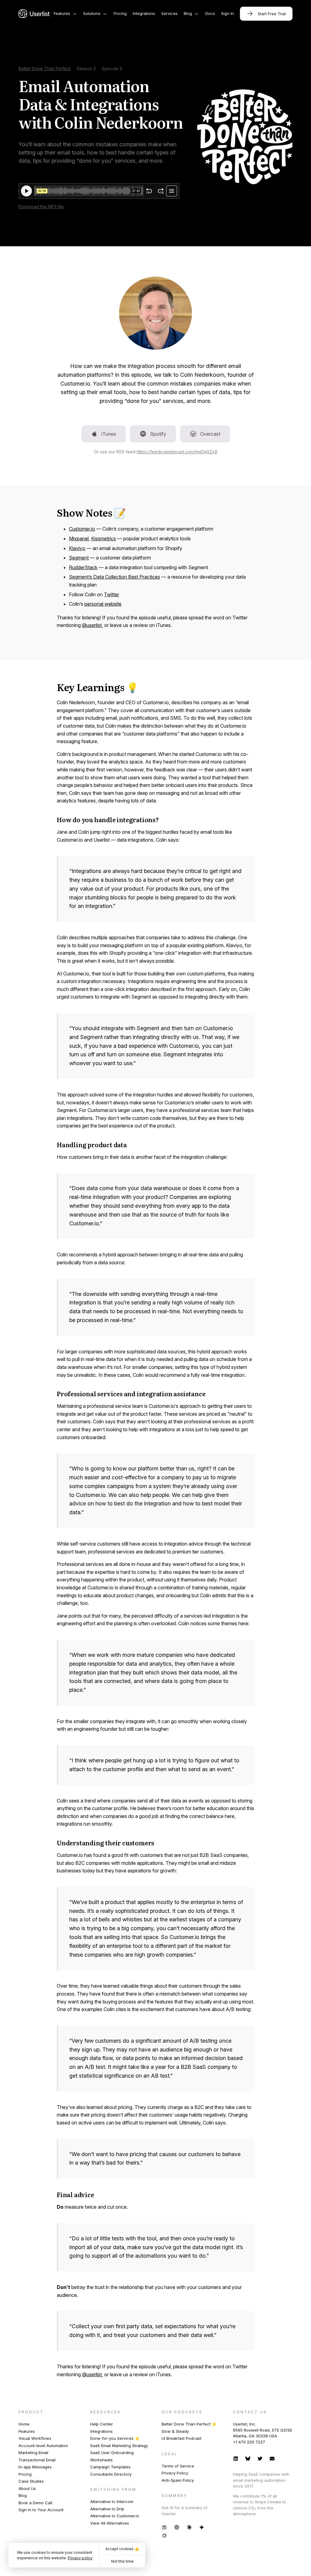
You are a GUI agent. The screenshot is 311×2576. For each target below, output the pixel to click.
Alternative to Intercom (112, 2502)
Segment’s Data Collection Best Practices (114, 577)
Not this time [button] (122, 2561)
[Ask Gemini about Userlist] (202, 2527)
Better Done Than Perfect (44, 69)
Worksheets (101, 2460)
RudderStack (83, 567)
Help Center (102, 2424)
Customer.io (82, 529)
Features (27, 2431)
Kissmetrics (104, 538)
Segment (79, 558)
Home (24, 2424)
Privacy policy (80, 2558)
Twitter (111, 594)
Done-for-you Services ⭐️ (115, 2438)
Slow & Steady (175, 2431)
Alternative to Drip (107, 2509)
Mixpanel (79, 538)
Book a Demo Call (35, 2503)
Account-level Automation (43, 2446)
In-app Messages (35, 2467)
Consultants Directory (111, 2474)
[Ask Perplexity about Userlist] (164, 2527)
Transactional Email (37, 2460)
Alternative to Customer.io (115, 2516)
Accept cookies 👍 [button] (122, 2549)
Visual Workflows (35, 2438)
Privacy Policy (175, 2473)
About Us (27, 2488)
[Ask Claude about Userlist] (189, 2527)
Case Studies (31, 2481)
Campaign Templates (110, 2467)
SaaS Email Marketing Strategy (119, 2446)
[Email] (272, 2458)
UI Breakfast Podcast (181, 2438)
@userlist (92, 625)
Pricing (25, 2474)
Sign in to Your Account (41, 2510)
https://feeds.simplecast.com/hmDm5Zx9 (177, 452)
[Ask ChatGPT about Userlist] (177, 2527)
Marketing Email (33, 2453)
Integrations (101, 2431)
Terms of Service (178, 2466)
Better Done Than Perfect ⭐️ (189, 2424)
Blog (23, 2495)
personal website (103, 604)
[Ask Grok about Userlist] (164, 2535)
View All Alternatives (110, 2523)
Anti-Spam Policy (178, 2480)
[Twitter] (260, 2458)
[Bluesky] (248, 2458)
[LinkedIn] (236, 2458)
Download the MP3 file (41, 207)
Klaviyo (77, 548)
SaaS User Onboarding (112, 2453)
